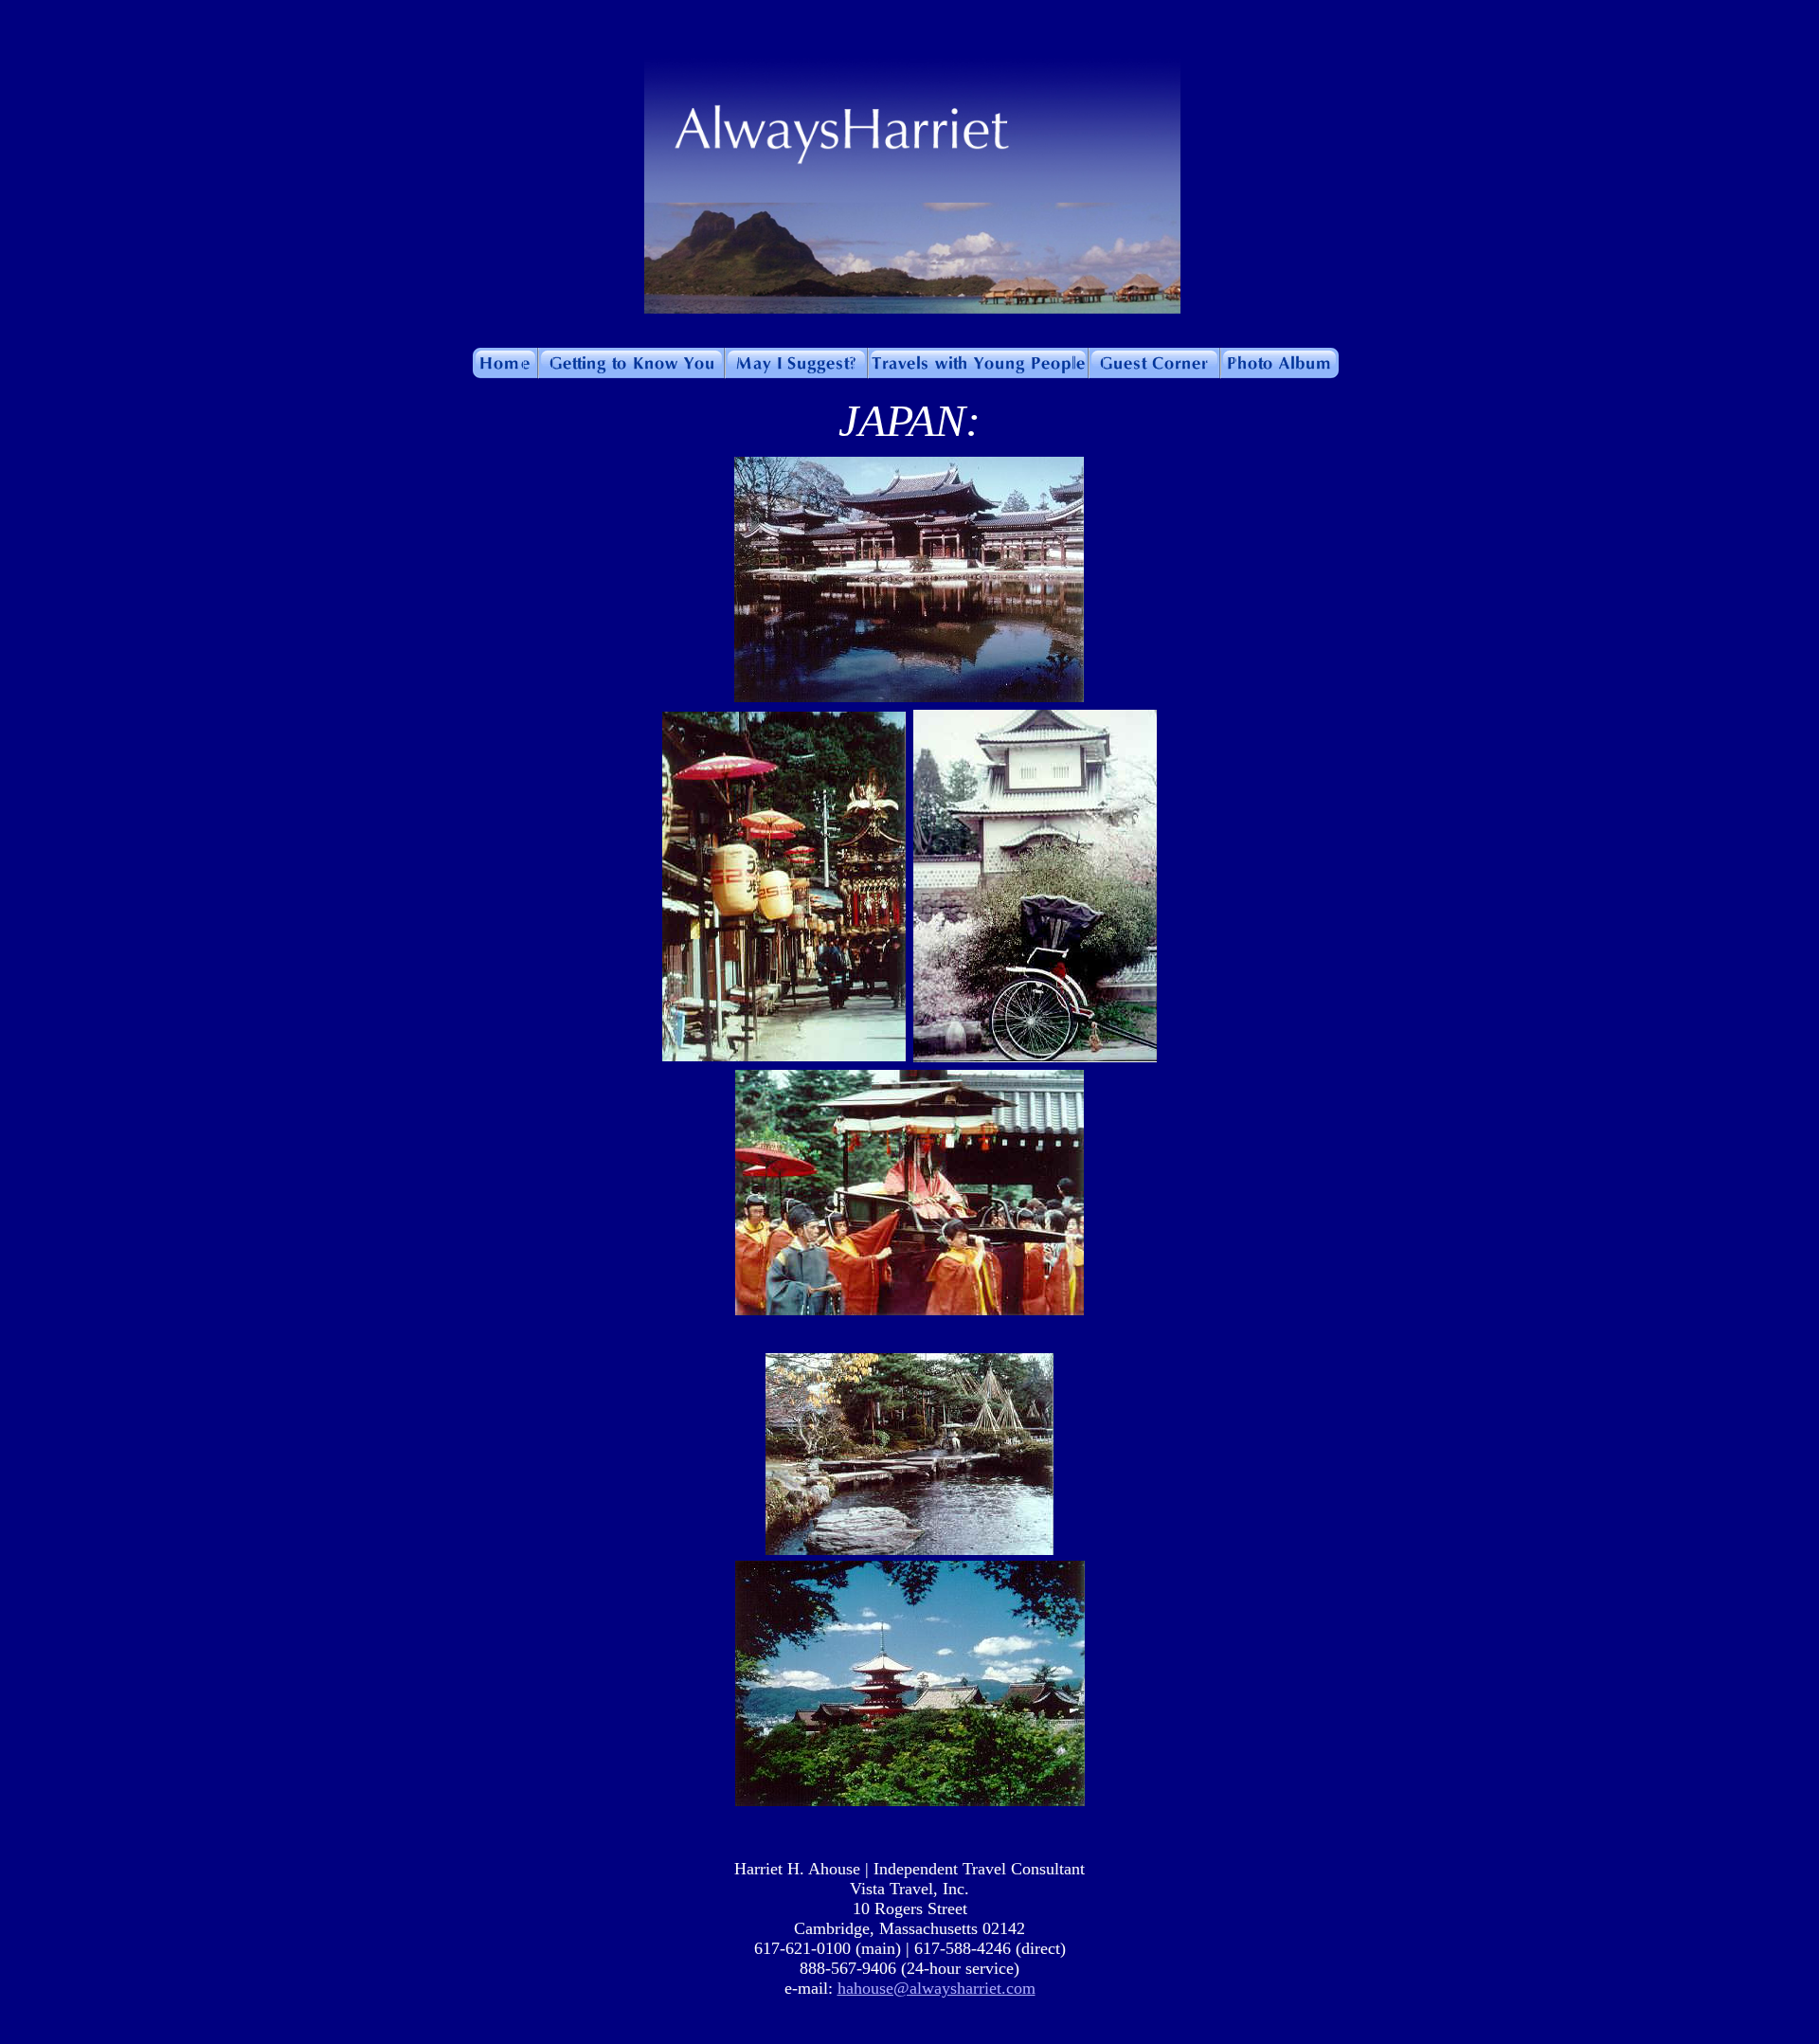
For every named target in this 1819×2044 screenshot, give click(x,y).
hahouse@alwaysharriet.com (937, 1988)
